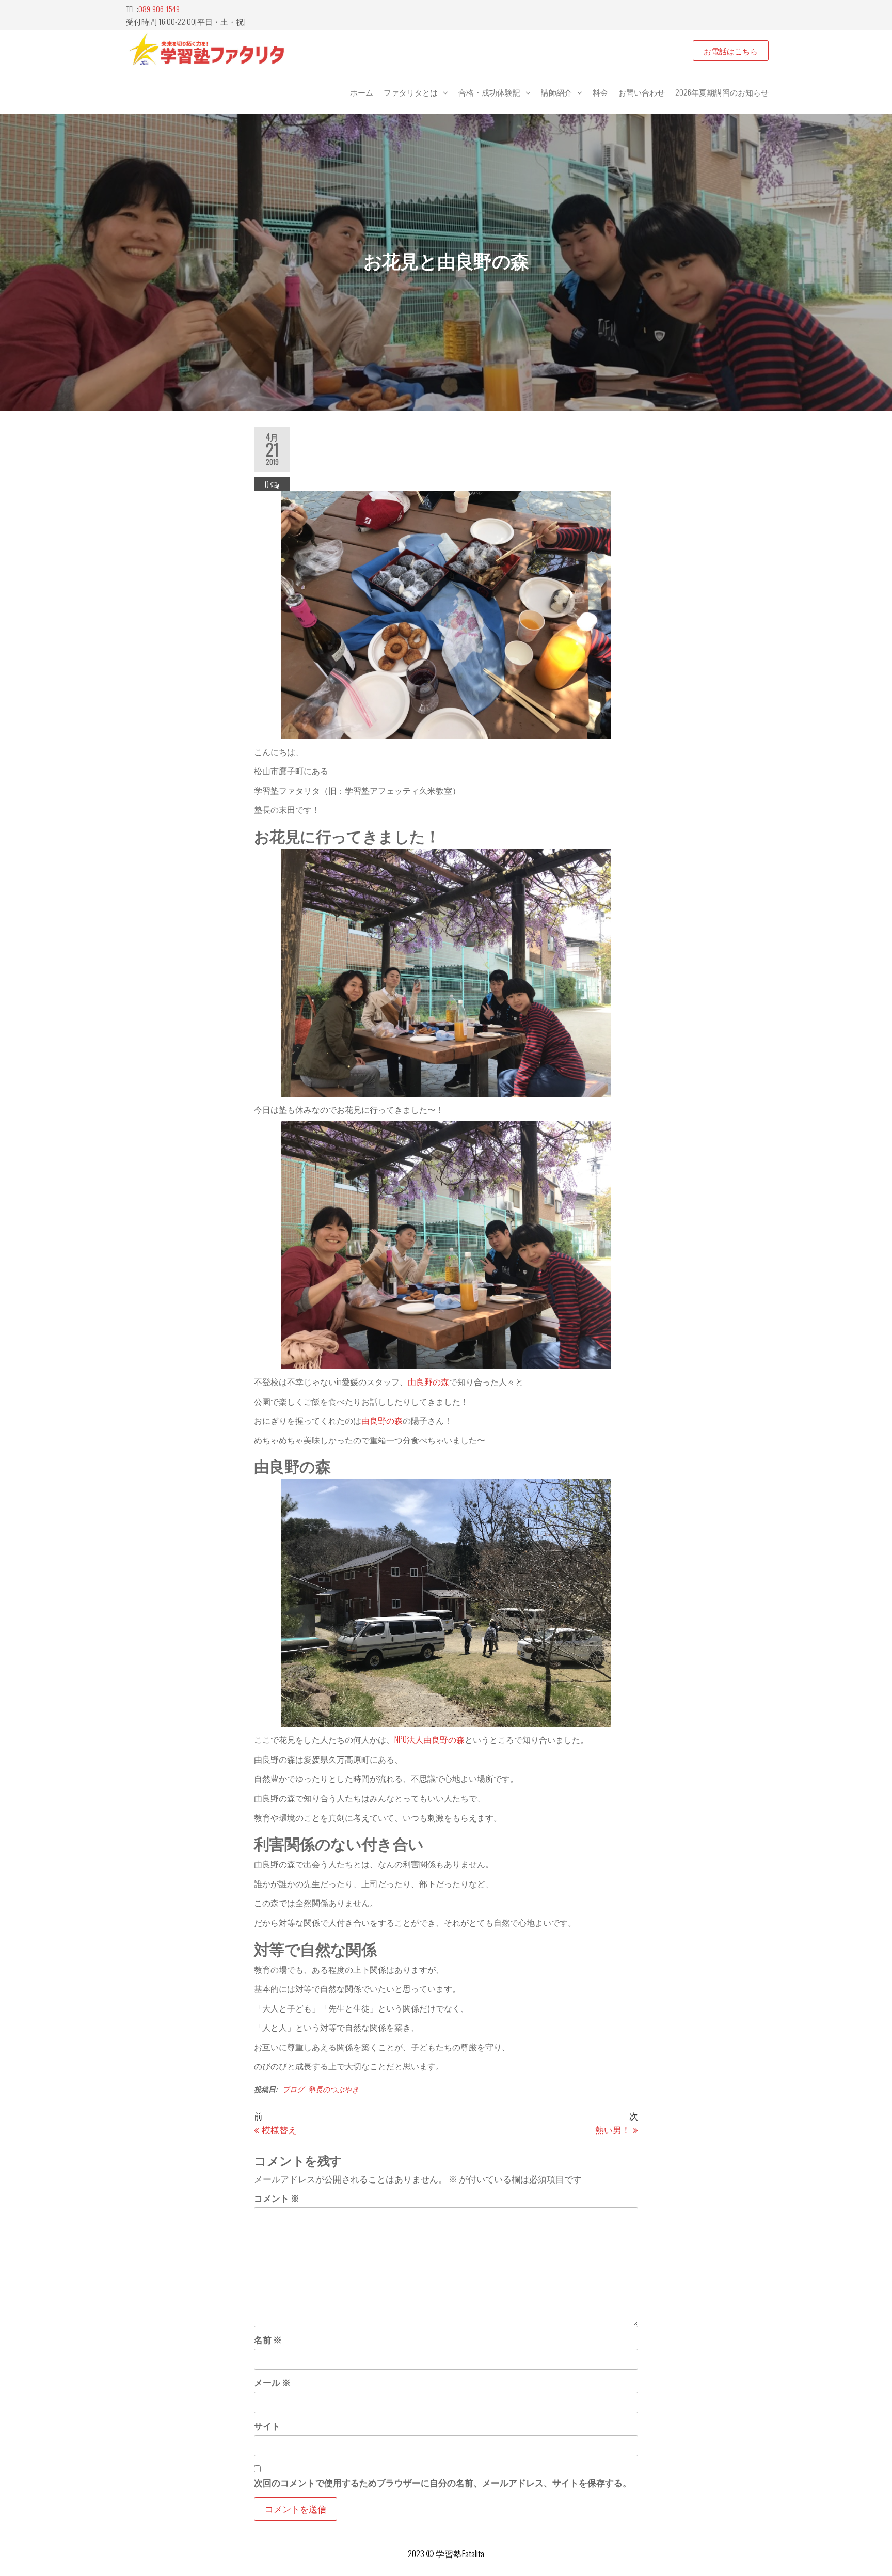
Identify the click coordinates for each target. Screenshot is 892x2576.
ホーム (362, 92)
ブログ (293, 2089)
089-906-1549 (159, 9)
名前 (268, 2339)
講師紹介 (556, 92)
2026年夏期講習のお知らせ (722, 92)
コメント (277, 2198)
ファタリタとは (411, 92)
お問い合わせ (642, 92)
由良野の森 (428, 1381)
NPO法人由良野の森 (429, 1739)
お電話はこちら (731, 51)
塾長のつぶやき (333, 2089)
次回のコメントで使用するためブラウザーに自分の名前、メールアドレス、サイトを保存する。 (443, 2482)
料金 (600, 92)
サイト (267, 2425)
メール (272, 2382)
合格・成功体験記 (489, 92)
